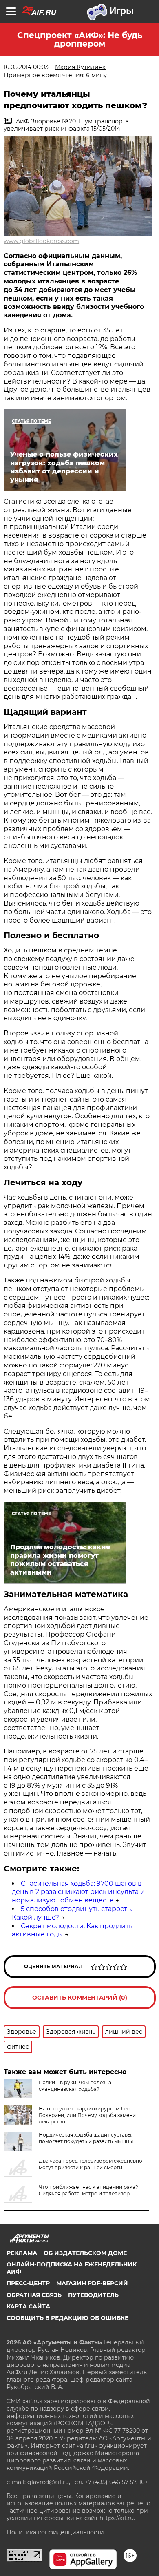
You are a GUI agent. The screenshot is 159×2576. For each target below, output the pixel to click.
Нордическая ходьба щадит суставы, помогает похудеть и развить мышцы (86, 2138)
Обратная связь (34, 2295)
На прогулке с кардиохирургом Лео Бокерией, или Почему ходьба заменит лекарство (88, 2115)
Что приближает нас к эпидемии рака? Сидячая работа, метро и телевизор (88, 2190)
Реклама (22, 2253)
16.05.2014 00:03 (26, 67)
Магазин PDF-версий (92, 2283)
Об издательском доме (85, 2253)
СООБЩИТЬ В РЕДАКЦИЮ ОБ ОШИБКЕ (67, 2318)
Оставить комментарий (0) (80, 1998)
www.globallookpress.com (41, 241)
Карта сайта (28, 2306)
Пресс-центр (28, 2283)
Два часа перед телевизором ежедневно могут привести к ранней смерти (91, 2164)
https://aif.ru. (117, 2518)
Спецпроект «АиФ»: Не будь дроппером (80, 39)
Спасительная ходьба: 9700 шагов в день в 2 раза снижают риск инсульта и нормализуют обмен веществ (78, 1892)
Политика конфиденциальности (55, 2532)
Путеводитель (93, 2295)
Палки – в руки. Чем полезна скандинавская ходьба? (75, 2086)
